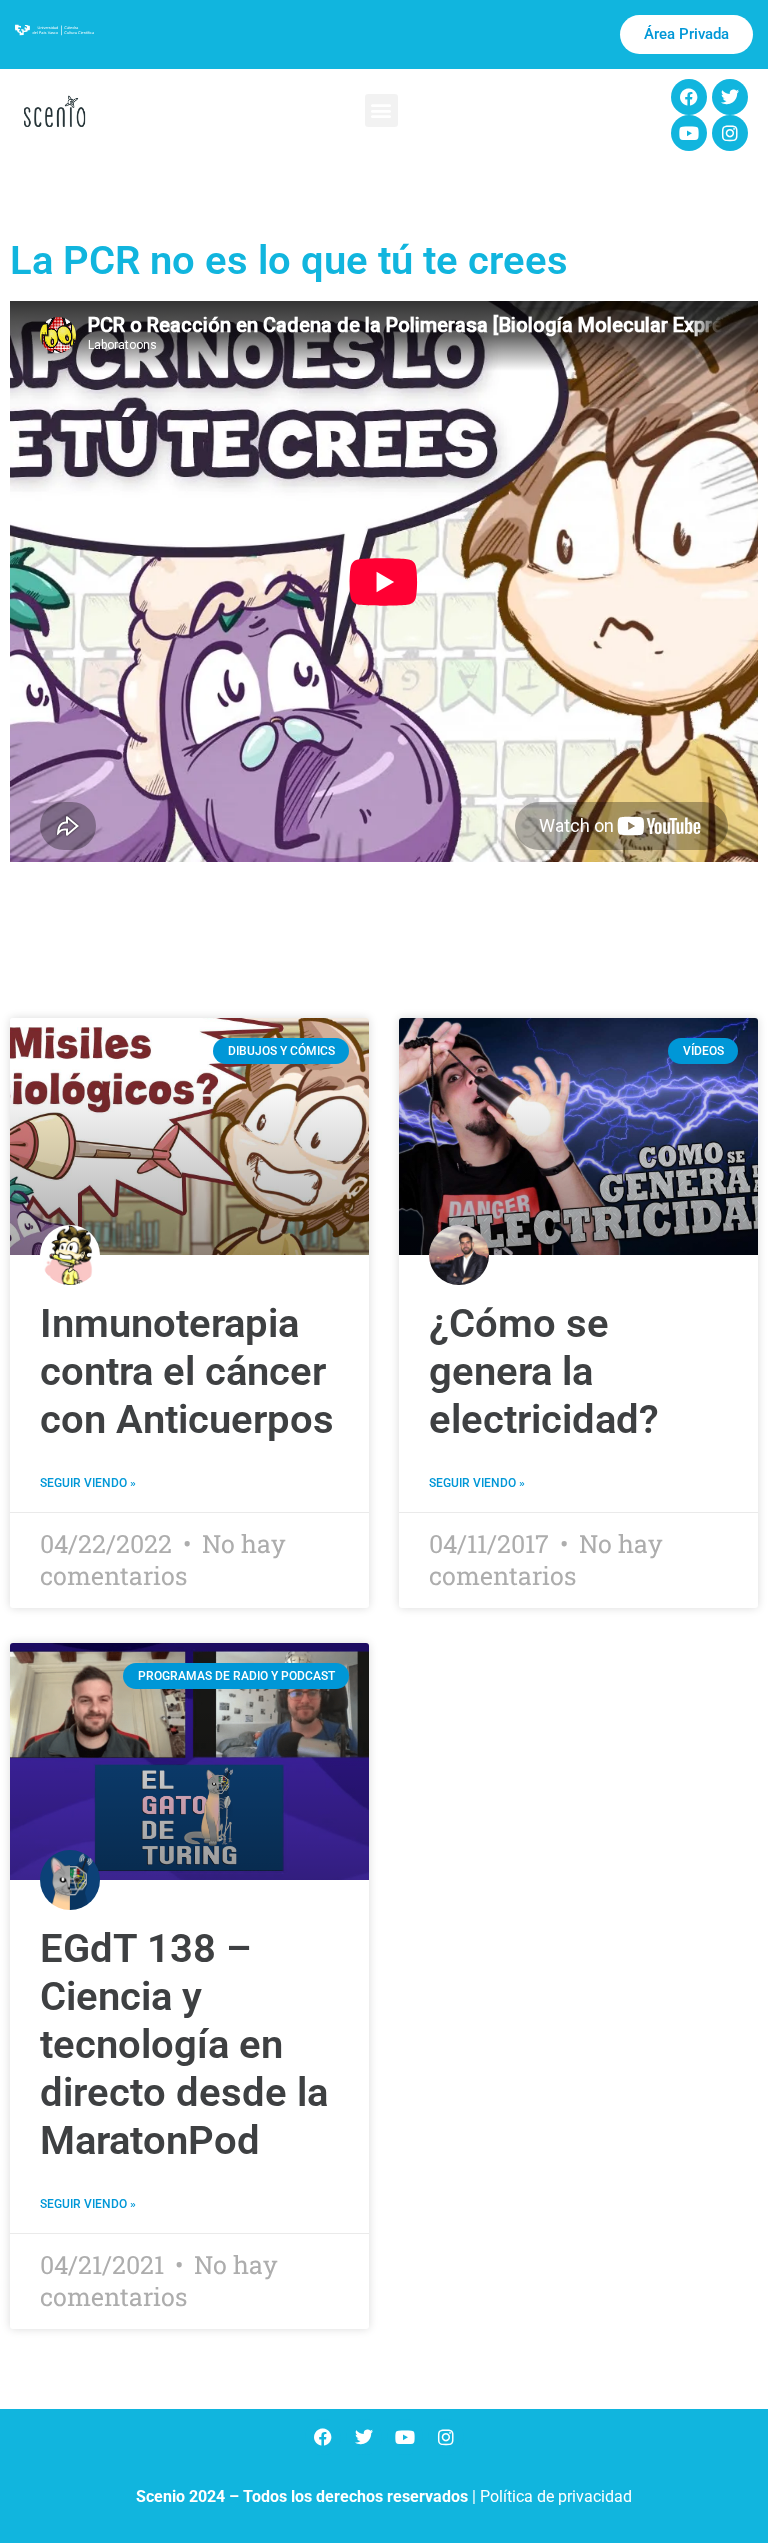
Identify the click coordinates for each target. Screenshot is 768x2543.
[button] (381, 110)
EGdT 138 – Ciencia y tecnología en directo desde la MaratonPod (184, 2044)
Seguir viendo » (88, 1483)
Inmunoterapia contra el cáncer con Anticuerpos (187, 1371)
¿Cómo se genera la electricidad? (544, 1371)
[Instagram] (730, 133)
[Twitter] (730, 97)
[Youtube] (689, 133)
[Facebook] (689, 97)
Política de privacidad (556, 2496)
